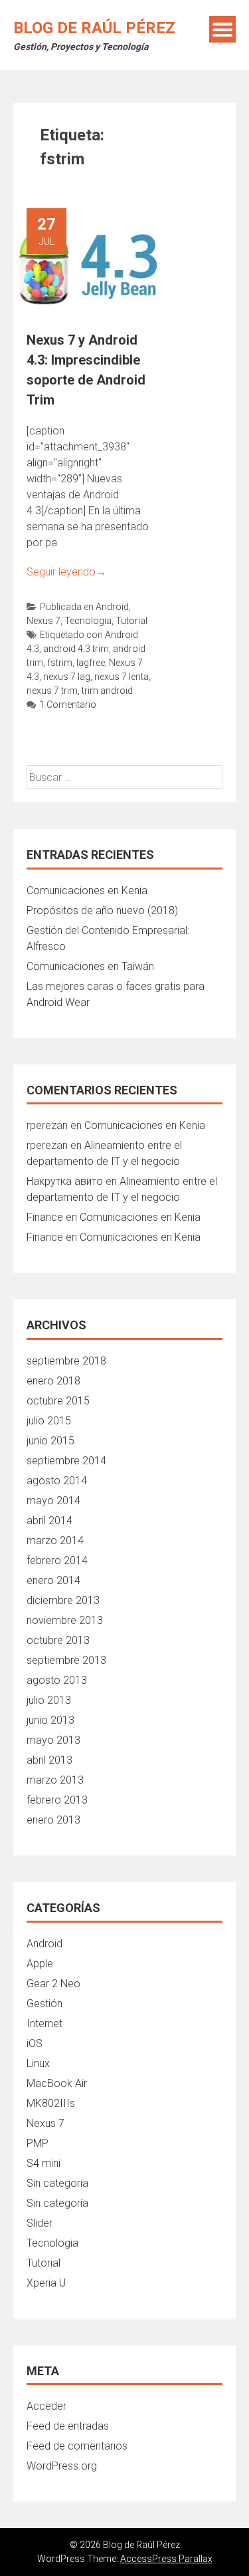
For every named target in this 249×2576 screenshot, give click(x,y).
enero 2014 (53, 1580)
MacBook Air (57, 2083)
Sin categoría (57, 2203)
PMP (38, 2143)
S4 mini (43, 2163)
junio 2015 (50, 1441)
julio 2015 (49, 1421)
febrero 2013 (57, 1800)
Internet (44, 2023)
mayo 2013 (53, 1740)
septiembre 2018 (66, 1361)
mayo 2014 (53, 1501)
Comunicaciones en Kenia (87, 890)
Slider (40, 2223)
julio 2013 (49, 1700)
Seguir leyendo (66, 572)
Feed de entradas (68, 2426)
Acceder (46, 2406)
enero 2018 (53, 1381)
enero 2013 (53, 1820)
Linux (38, 2063)
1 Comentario (68, 705)
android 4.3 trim (76, 649)
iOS (35, 2043)
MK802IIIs (51, 2103)
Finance (45, 1217)
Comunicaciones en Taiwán (90, 966)
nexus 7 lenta (122, 677)
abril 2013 (49, 1760)
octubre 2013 (58, 1640)
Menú (222, 29)
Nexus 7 (43, 621)
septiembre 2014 (66, 1461)
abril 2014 (49, 1521)
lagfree (91, 663)
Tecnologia (88, 621)
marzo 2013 (55, 1780)
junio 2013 (50, 1720)
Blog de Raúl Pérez (94, 28)
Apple (40, 1964)
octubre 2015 (58, 1401)
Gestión (44, 2004)
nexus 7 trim (52, 691)
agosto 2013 (57, 1680)
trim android (107, 691)
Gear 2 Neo (53, 1984)
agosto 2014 (57, 1481)
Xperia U (46, 2283)
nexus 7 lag (67, 677)
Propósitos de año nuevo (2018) (102, 910)
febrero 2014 (57, 1560)
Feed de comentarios (77, 2446)
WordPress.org (62, 2466)
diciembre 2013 (63, 1600)
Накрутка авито (65, 1181)
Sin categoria (57, 2183)
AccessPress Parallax (166, 2559)
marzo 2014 (55, 1540)
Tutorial (131, 621)
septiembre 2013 (66, 1660)
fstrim (60, 663)
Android (112, 607)
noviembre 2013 (65, 1620)
